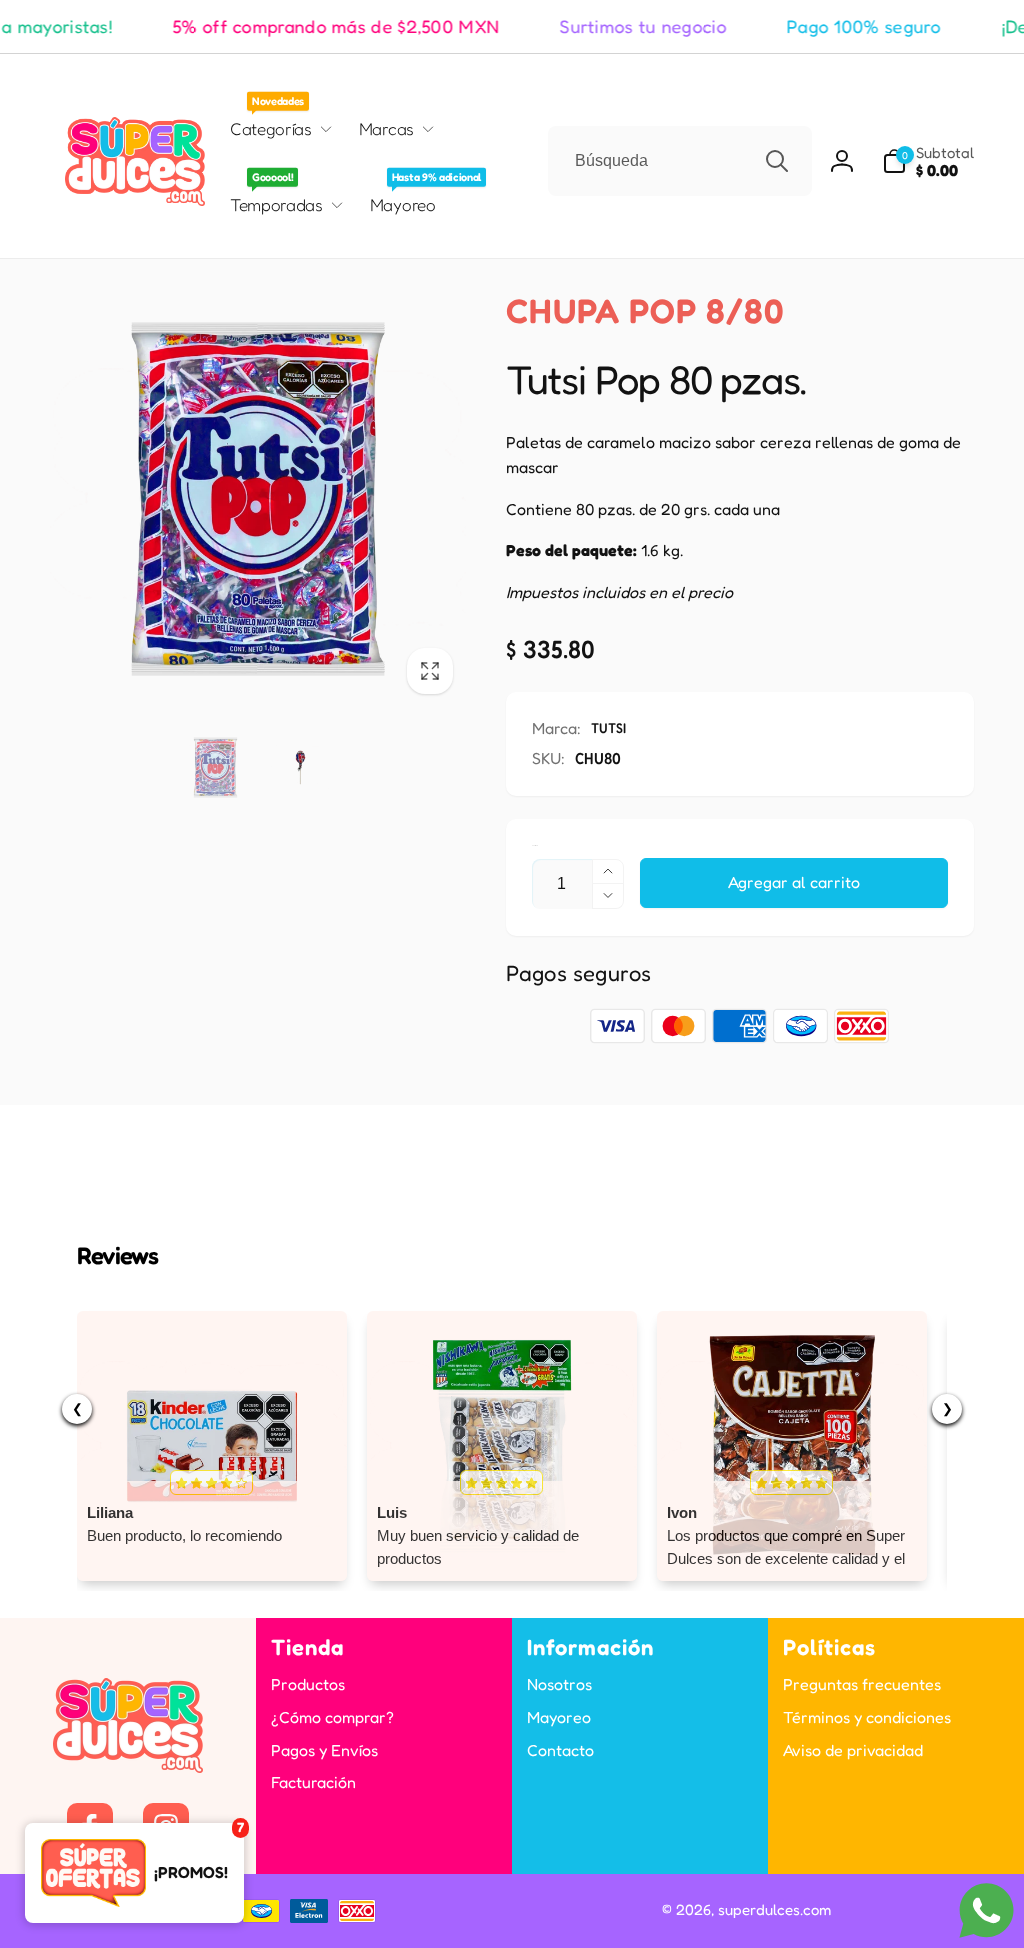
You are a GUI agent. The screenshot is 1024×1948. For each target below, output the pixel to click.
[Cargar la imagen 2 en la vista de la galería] (300, 767)
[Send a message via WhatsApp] (986, 1910)
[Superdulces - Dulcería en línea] (128, 1767)
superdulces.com (774, 1909)
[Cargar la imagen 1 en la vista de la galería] (215, 767)
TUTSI (608, 727)
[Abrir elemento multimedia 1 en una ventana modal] (258, 499)
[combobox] (680, 161)
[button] (928, 161)
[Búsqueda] (777, 161)
